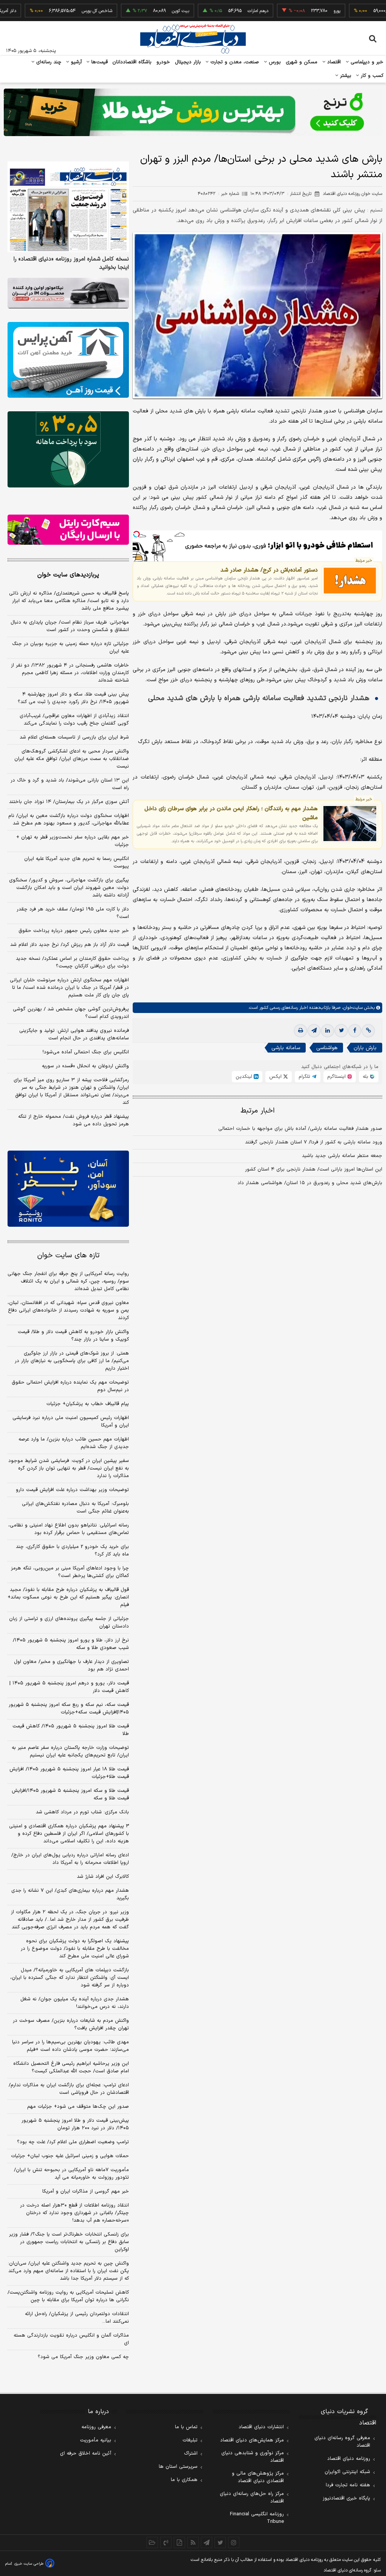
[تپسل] (136, 534)
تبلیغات (190, 2440)
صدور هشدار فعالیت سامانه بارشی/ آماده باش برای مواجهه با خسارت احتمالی (300, 1129)
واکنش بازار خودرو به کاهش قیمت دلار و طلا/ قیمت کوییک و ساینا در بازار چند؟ (73, 1336)
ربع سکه (363, 11)
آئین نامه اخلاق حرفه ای (86, 2453)
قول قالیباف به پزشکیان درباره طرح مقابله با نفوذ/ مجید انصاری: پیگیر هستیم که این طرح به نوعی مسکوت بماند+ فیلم (68, 1597)
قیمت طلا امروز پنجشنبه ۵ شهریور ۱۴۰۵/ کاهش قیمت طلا (71, 1730)
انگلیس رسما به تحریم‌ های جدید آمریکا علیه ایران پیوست (77, 863)
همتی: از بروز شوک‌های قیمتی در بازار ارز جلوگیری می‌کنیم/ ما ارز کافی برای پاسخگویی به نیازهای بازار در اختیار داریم (72, 1361)
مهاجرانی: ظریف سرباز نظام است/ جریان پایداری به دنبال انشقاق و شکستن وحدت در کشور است (70, 626)
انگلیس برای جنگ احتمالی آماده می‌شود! (86, 1052)
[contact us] (166, 2542)
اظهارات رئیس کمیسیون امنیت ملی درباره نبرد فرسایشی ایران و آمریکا (71, 1422)
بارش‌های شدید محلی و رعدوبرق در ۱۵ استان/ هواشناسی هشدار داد (310, 1183)
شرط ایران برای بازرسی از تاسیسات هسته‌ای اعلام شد (74, 737)
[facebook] (355, 1031)
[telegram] (314, 1031)
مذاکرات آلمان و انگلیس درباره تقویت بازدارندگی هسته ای (71, 2339)
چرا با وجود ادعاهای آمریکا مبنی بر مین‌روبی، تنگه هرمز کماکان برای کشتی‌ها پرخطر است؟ (70, 1572)
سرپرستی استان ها (178, 2467)
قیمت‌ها (99, 62)
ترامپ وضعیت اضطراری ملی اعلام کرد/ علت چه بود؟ (73, 2142)
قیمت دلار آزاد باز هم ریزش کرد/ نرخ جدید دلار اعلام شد (70, 945)
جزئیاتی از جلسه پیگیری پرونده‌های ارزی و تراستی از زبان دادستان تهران (69, 1623)
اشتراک (191, 2453)
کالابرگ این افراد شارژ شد (103, 1877)
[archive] (152, 2542)
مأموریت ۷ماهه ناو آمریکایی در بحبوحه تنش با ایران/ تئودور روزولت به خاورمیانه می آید (71, 2174)
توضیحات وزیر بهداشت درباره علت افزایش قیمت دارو (72, 1490)
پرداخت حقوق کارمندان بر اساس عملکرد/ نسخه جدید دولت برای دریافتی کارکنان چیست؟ (72, 962)
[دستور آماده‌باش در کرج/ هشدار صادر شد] (350, 581)
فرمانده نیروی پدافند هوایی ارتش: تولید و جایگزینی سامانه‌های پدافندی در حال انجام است (74, 1034)
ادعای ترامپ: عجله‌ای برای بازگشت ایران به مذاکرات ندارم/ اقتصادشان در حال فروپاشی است (69, 2089)
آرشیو (75, 62)
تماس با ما (186, 2427)
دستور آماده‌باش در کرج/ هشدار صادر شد (269, 570)
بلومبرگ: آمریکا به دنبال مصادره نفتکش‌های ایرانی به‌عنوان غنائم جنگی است (75, 1508)
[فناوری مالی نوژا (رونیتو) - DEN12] (68, 1188)
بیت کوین (137, 11)
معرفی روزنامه (96, 2427)
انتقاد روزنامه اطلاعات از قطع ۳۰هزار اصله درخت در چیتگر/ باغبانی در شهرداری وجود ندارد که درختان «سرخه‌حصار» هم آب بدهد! (74, 2213)
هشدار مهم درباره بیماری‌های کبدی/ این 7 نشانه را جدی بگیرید (70, 1894)
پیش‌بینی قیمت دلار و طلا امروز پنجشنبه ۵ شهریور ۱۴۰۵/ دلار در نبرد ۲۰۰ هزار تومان (75, 2124)
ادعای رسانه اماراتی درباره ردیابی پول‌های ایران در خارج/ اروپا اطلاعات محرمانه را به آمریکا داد (70, 1859)
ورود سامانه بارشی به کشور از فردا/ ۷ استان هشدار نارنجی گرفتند (314, 1142)
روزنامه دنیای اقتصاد (349, 2459)
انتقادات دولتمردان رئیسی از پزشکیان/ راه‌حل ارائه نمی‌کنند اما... (77, 2318)
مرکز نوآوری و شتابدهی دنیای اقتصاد (253, 2457)
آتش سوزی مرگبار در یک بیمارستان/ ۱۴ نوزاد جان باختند (69, 802)
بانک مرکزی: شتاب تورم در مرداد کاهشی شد (82, 1812)
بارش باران (365, 1048)
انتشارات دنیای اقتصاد (261, 2427)
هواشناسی (327, 1048)
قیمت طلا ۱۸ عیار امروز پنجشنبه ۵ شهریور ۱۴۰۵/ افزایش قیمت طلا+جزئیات (69, 1773)
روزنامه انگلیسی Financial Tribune (257, 2518)
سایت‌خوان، (352, 1008)
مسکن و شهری (302, 62)
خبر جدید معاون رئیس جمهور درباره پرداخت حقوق (74, 931)
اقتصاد (333, 62)
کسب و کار (371, 76)
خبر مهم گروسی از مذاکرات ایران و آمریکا (86, 2191)
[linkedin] (328, 1031)
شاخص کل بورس (53, 11)
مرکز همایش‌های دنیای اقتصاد (252, 2440)
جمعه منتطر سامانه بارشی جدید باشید (342, 1156)
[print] (300, 1031)
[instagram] (234, 2542)
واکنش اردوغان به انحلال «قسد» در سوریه (85, 1066)
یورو (293, 11)
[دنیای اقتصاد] (193, 39)
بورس (274, 62)
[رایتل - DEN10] (68, 530)
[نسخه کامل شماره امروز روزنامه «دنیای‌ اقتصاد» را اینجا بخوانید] (68, 207)
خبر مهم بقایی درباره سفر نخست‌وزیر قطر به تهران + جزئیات (73, 841)
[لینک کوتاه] (368, 1031)
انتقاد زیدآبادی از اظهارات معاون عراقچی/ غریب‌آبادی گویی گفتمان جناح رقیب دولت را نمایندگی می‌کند (74, 720)
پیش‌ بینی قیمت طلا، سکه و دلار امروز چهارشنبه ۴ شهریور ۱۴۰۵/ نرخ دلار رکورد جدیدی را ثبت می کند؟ (73, 698)
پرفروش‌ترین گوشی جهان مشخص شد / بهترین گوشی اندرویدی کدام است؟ (71, 1013)
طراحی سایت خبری (29, 2564)
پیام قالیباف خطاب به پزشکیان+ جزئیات (88, 1404)
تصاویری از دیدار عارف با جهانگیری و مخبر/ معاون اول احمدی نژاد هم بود (71, 1666)
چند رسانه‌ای (48, 62)
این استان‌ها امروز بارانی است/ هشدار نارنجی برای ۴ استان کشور (314, 1169)
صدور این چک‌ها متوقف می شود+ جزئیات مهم (78, 2107)
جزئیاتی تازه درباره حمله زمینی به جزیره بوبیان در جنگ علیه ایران (70, 648)
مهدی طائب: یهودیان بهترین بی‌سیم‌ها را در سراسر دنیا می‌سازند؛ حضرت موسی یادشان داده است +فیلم (70, 2046)
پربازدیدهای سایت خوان (68, 575)
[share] (179, 2542)
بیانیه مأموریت (96, 2440)
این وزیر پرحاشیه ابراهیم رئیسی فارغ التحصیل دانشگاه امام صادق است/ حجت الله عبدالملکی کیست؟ (71, 2067)
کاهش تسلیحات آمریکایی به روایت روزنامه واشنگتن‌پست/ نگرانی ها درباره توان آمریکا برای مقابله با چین (68, 2296)
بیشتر (345, 76)
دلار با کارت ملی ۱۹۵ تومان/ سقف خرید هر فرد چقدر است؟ (73, 913)
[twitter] (341, 1031)
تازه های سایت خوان (68, 1256)
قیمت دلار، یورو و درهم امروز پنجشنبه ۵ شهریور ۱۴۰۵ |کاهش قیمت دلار (69, 1687)
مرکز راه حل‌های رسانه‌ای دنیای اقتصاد (252, 2498)
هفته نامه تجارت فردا (348, 2485)
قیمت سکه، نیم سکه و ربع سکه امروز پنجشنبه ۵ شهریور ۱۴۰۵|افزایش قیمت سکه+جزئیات (69, 1709)
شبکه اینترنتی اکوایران (347, 2472)
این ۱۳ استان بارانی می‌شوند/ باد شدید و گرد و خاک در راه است (70, 784)
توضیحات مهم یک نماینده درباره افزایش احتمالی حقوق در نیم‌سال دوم (70, 1386)
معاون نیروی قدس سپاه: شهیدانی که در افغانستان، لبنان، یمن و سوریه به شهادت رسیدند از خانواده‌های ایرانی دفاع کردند (68, 1310)
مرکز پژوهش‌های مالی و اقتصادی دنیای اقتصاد (258, 2477)
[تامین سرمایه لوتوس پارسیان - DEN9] (68, 449)
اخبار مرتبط (258, 1111)
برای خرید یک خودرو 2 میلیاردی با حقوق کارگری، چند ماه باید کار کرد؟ (72, 1551)
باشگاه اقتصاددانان (132, 62)
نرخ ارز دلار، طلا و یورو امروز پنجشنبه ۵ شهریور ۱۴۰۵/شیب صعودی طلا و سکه (71, 1644)
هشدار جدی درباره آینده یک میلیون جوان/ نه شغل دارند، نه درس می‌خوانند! (75, 2003)
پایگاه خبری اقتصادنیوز (346, 2498)
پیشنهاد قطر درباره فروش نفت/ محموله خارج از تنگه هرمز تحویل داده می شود (74, 1120)
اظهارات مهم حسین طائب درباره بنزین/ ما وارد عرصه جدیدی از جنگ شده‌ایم (74, 1443)
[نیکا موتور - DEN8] (68, 293)
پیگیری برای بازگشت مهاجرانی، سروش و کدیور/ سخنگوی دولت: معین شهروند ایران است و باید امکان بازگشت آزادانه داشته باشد (69, 888)
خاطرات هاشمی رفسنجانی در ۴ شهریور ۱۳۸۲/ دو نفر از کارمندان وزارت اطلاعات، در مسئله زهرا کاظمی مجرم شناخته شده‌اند (70, 673)
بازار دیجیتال (188, 62)
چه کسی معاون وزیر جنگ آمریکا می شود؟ (83, 2357)
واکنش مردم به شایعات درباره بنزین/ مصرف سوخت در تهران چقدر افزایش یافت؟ (71, 2024)
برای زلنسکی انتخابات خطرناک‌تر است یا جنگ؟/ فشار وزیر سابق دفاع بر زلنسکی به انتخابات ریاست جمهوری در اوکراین (69, 2242)
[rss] (193, 2542)
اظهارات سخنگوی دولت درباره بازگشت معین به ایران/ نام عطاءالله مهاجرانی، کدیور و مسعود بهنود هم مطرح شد (69, 820)
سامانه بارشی (286, 1048)
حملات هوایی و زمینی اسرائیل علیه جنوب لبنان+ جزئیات (70, 2156)
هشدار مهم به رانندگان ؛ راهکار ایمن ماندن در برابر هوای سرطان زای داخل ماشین (231, 813)
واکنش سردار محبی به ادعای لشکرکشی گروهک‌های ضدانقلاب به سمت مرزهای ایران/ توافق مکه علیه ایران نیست (72, 759)
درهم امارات (214, 11)
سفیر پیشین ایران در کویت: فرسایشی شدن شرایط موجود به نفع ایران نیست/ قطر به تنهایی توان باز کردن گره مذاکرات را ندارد (69, 1468)
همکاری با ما (184, 2480)
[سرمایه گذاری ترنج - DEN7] (193, 112)
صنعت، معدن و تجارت (234, 62)
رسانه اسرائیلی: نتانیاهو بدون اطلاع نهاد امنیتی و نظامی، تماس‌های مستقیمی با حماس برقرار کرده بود (69, 1529)
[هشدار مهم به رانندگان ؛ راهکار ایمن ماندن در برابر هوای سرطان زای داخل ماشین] (350, 824)
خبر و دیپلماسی (366, 62)
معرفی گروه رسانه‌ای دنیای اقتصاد (342, 2442)
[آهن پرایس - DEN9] (68, 360)
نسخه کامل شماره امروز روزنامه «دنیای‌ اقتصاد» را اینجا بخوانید (71, 264)
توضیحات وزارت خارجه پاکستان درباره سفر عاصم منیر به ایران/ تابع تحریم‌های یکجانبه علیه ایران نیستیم (70, 1752)
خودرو (163, 62)
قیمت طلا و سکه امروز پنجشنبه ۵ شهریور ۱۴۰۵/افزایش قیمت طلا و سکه (70, 1794)
